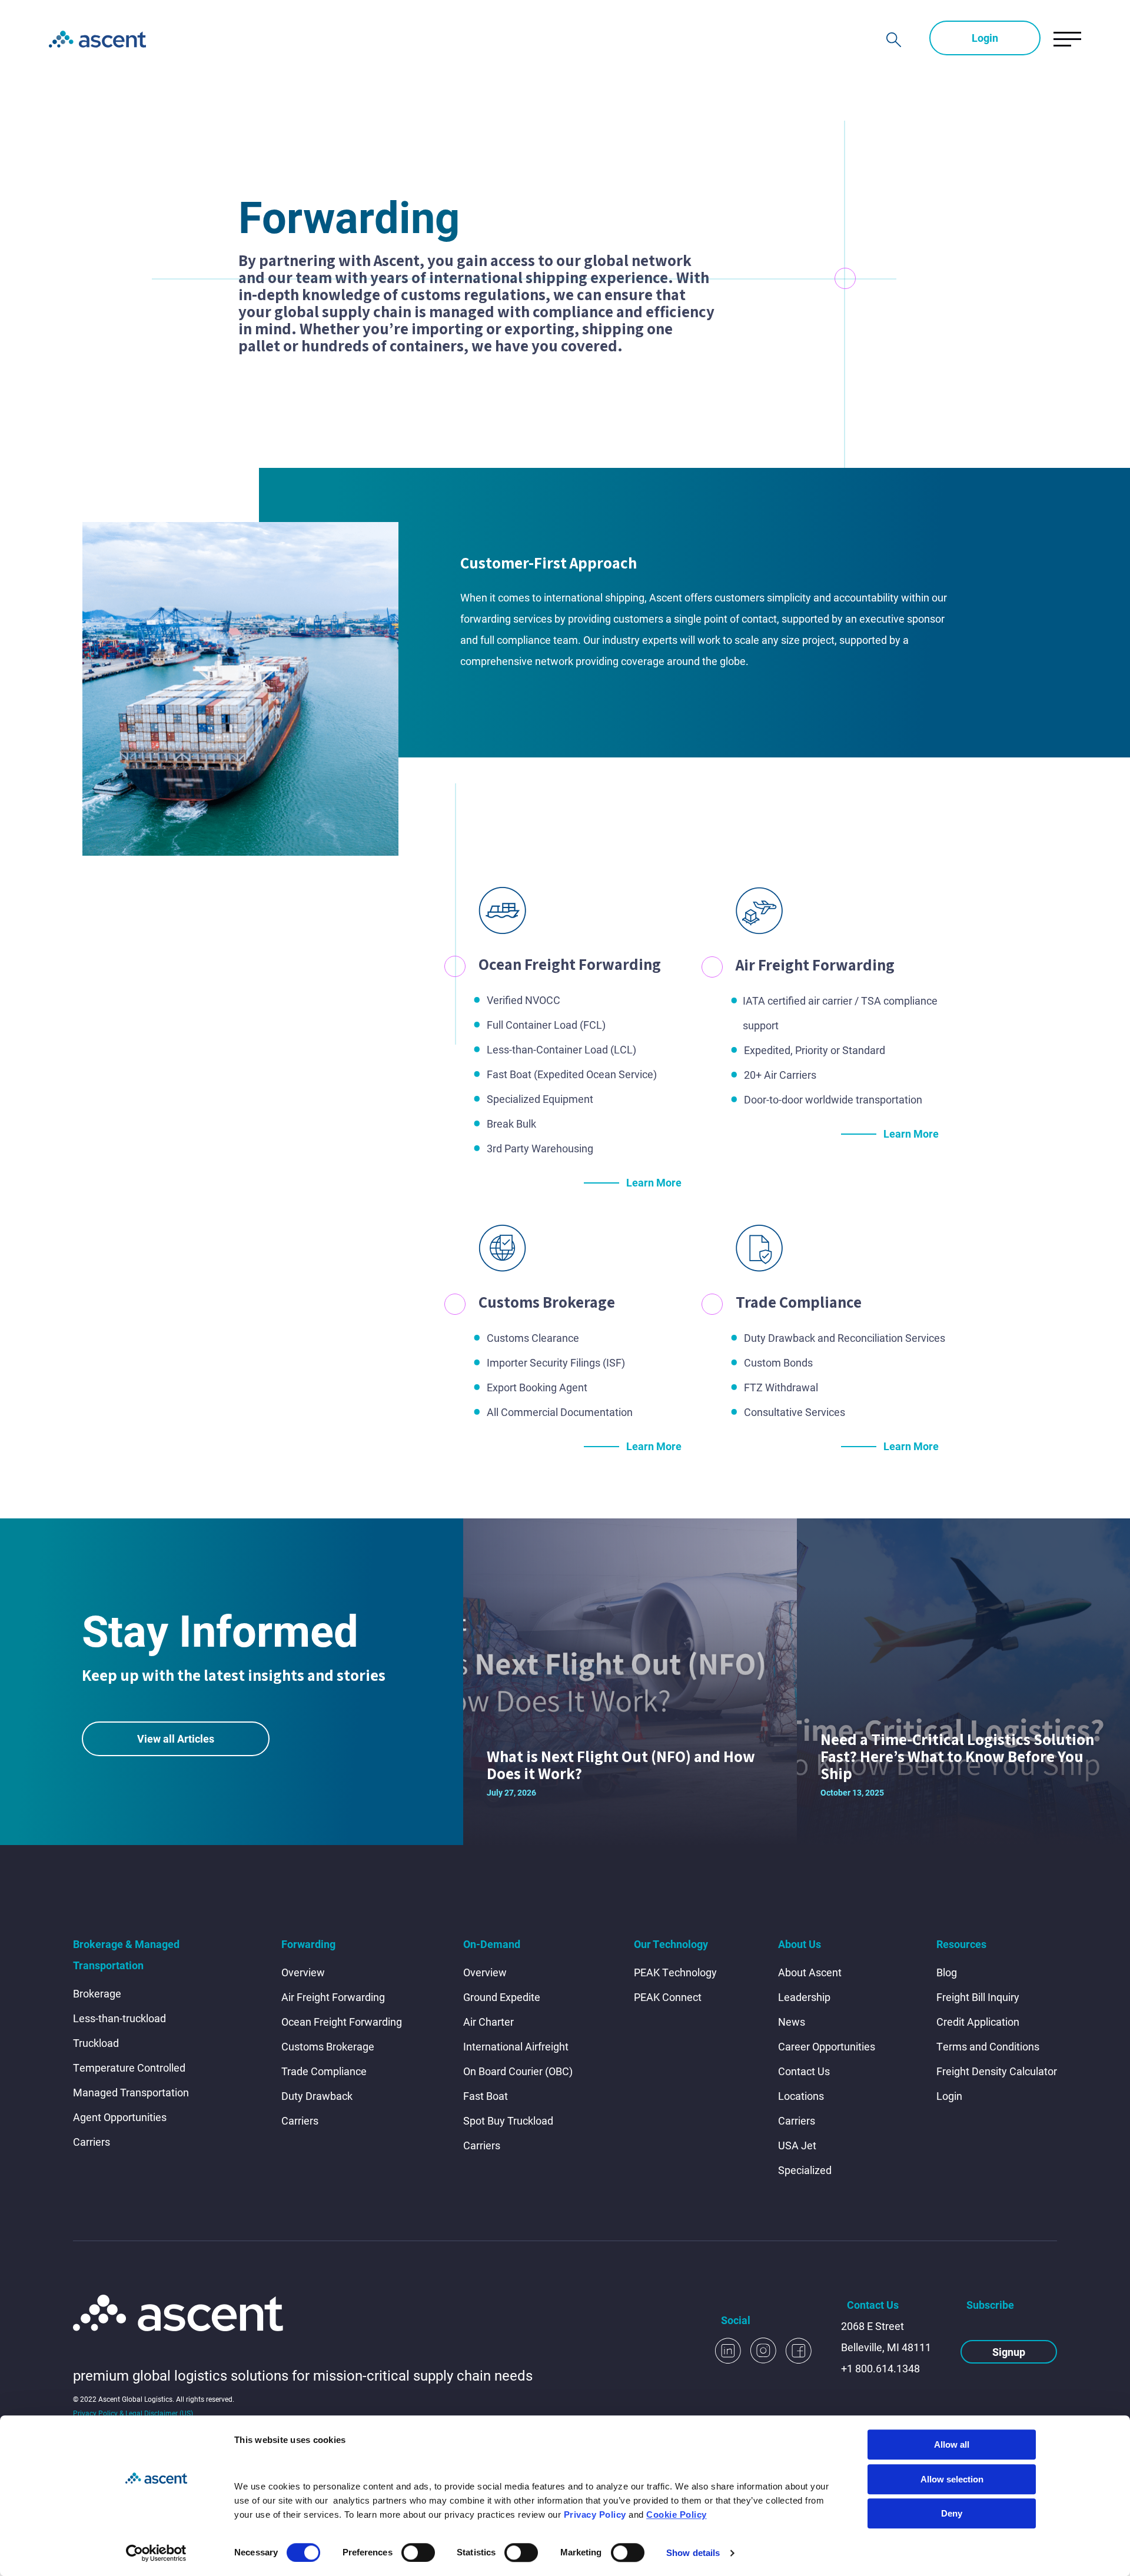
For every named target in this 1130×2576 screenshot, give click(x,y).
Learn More (654, 1182)
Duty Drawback (317, 2096)
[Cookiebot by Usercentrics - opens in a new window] (156, 2553)
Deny (952, 2513)
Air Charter (488, 2022)
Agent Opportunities (120, 2117)
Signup (1009, 2352)
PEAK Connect (668, 1997)
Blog (947, 1972)
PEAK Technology (675, 1972)
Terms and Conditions (988, 2046)
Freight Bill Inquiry (978, 1997)
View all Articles (176, 1739)
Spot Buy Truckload (508, 2120)
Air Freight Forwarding (333, 1997)
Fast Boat (486, 2096)
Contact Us (804, 2071)
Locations (801, 2096)
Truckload (96, 2043)
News (792, 2022)
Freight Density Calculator (997, 2071)
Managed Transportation (131, 2092)
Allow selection (952, 2479)
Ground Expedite (502, 1997)
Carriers (92, 2142)
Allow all (952, 2444)
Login (985, 38)
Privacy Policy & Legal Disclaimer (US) (133, 2413)
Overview (303, 1972)
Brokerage (97, 1993)
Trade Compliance (324, 2071)
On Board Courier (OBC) (518, 2071)
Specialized (805, 2170)
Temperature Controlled (129, 2068)
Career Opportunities (827, 2046)
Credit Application (978, 2022)
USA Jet (797, 2145)
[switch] (418, 2552)
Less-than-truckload (119, 2018)
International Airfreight (516, 2046)
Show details (693, 2553)
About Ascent (810, 1972)
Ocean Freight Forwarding (342, 2022)
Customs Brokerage (328, 2046)
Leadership (804, 1997)
